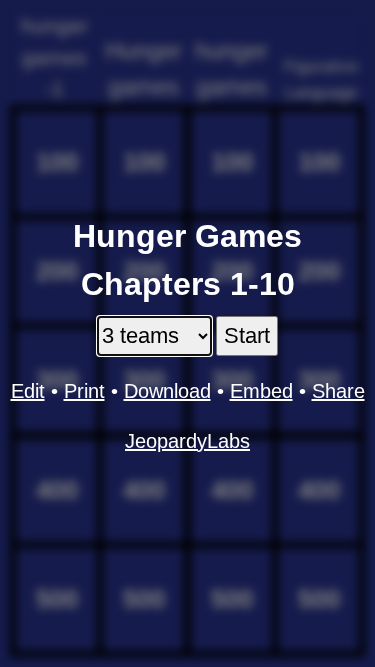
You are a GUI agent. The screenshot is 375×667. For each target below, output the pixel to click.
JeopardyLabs (187, 441)
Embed (261, 391)
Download (167, 391)
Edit (28, 391)
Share (338, 391)
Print (84, 391)
